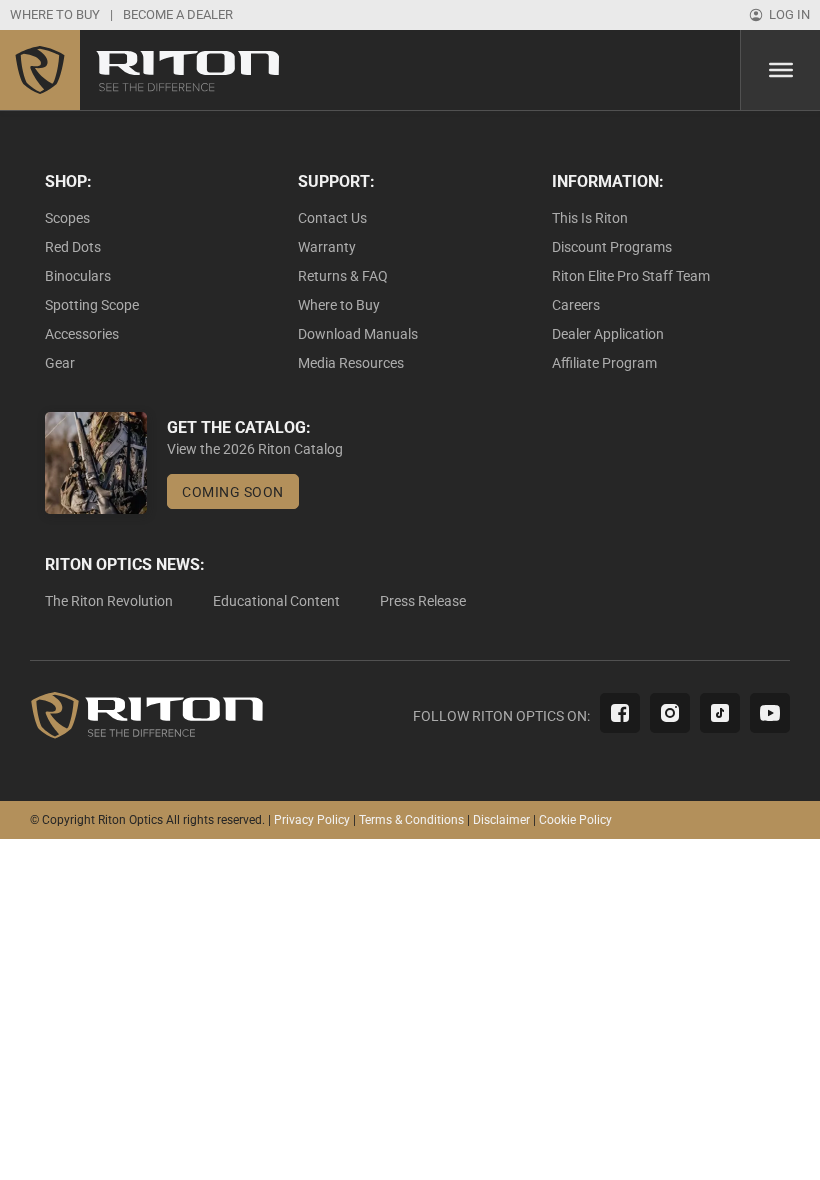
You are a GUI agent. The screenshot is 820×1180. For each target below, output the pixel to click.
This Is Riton (590, 218)
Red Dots (73, 247)
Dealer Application (608, 334)
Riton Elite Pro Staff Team (631, 276)
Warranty (327, 247)
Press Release (423, 601)
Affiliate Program (604, 363)
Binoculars (78, 276)
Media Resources (351, 363)
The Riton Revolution (109, 601)
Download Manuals (358, 334)
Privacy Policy (312, 820)
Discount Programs (612, 247)
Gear (60, 363)
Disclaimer (501, 820)
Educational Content (276, 601)
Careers (576, 305)
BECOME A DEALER (178, 14)
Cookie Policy (575, 820)
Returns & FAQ (343, 276)
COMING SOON (233, 492)
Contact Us (332, 218)
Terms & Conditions (411, 820)
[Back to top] (750, 1120)
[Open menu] (781, 70)
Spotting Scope (92, 305)
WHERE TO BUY (55, 14)
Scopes (67, 218)
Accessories (82, 334)
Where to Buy (339, 305)
